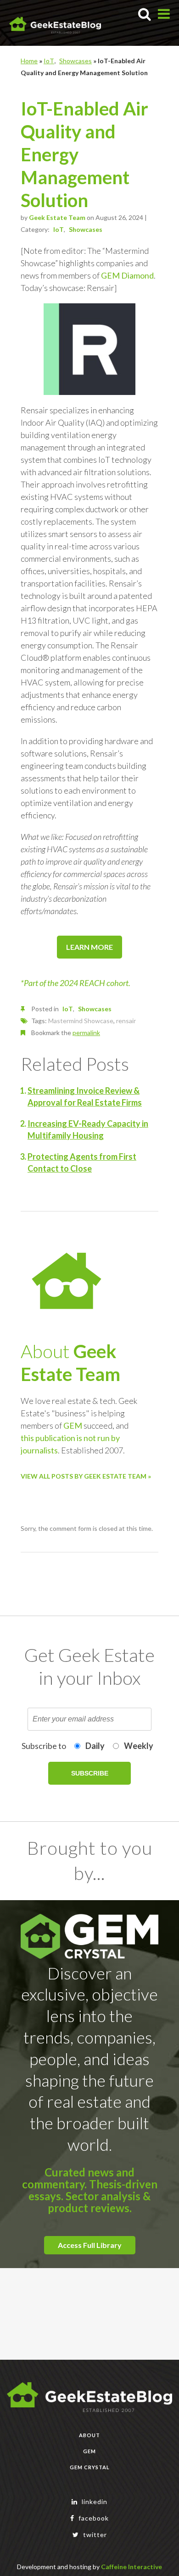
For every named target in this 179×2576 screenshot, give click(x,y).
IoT (49, 61)
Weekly (139, 1746)
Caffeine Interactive (131, 2567)
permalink (86, 1033)
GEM (73, 1425)
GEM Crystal (90, 2467)
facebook (93, 2518)
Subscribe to (44, 1746)
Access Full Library (90, 2245)
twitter (94, 2535)
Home (29, 61)
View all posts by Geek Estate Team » (86, 1476)
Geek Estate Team (57, 217)
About (89, 2435)
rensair (126, 1021)
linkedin (94, 2502)
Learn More (89, 947)
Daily (95, 1746)
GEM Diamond (127, 275)
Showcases (76, 61)
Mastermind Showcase (81, 1021)
